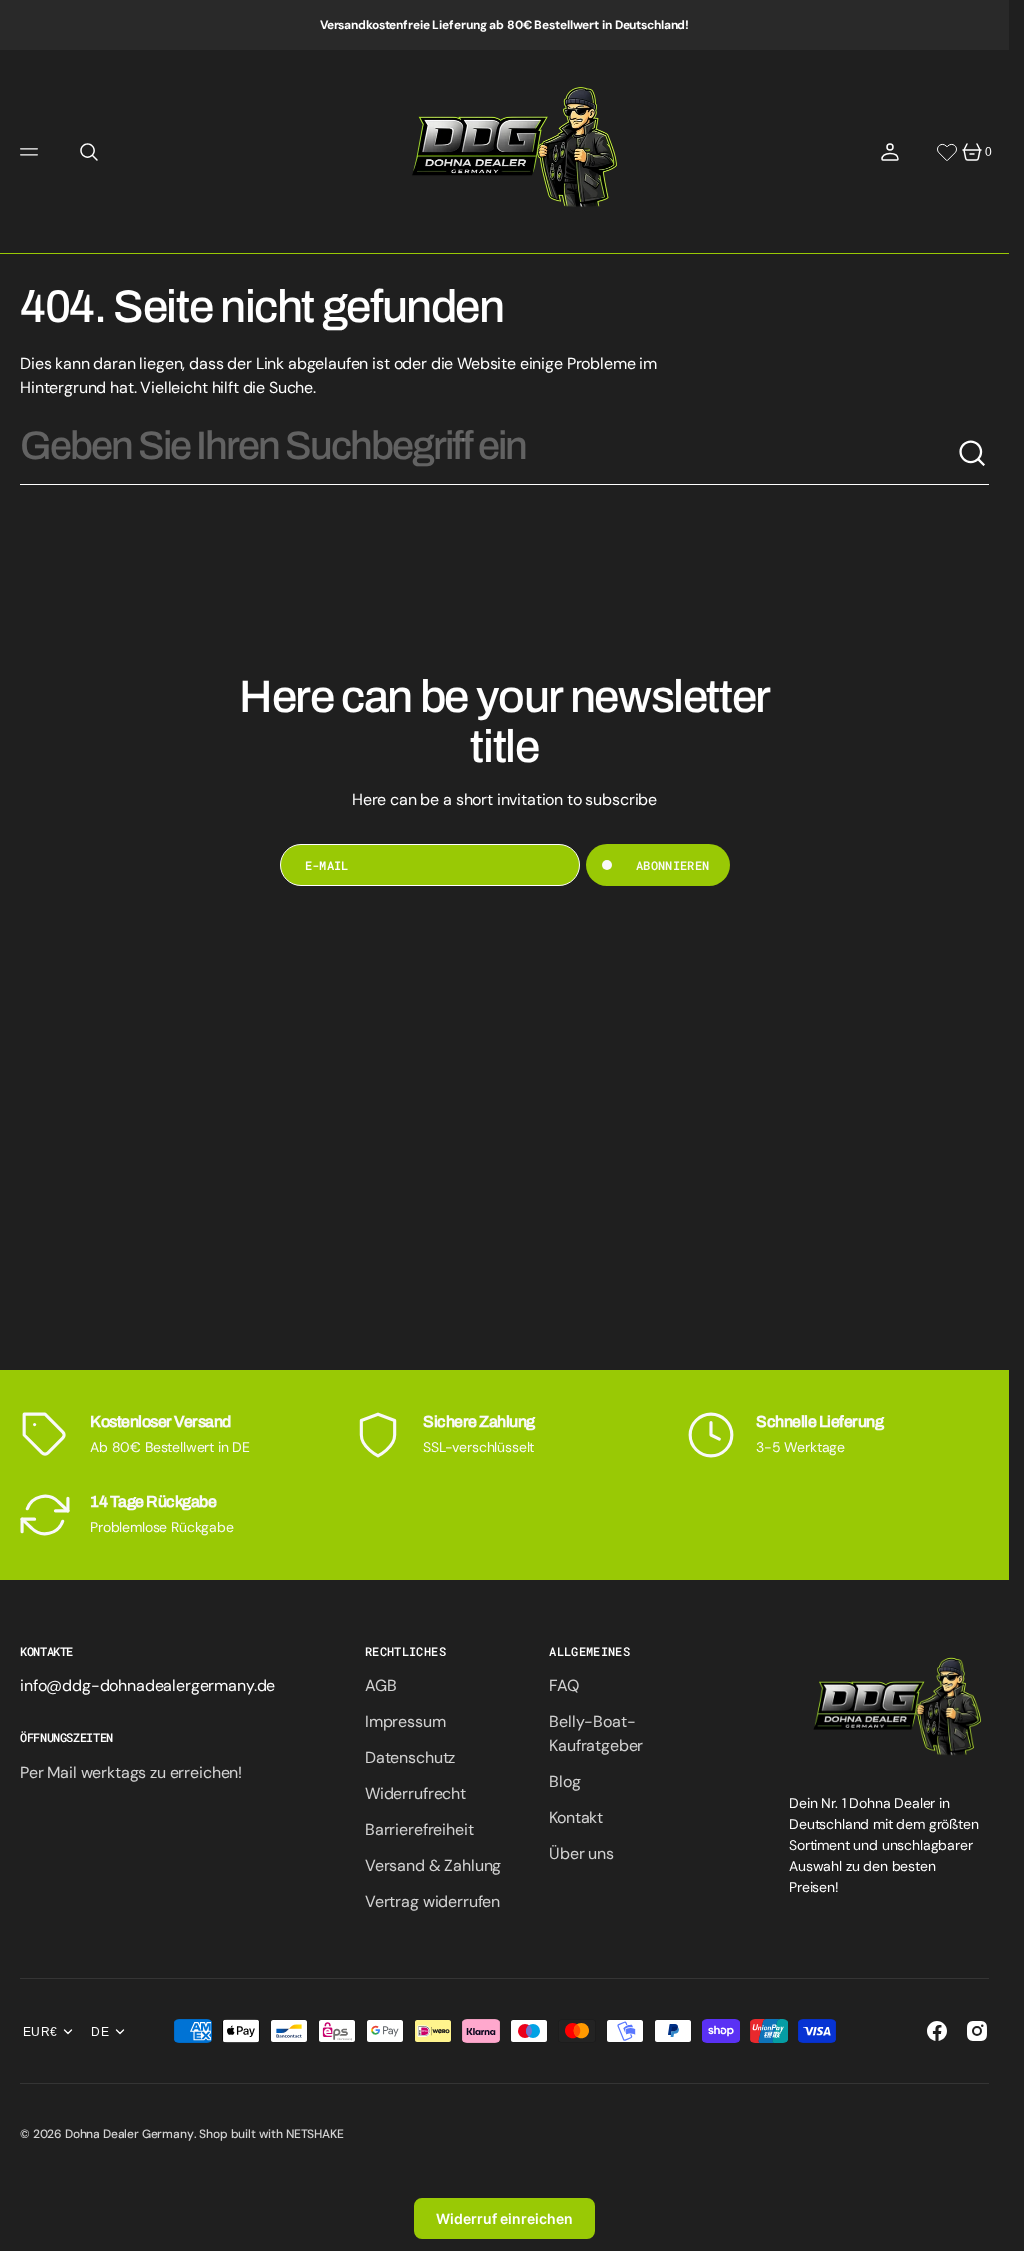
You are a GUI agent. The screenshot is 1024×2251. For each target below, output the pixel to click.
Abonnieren (673, 865)
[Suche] (973, 454)
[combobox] (488, 454)
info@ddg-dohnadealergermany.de (147, 1685)
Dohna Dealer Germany (129, 2134)
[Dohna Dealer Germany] (504, 152)
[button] (32, 152)
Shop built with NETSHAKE (271, 2134)
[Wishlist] (947, 152)
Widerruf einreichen (504, 2218)
